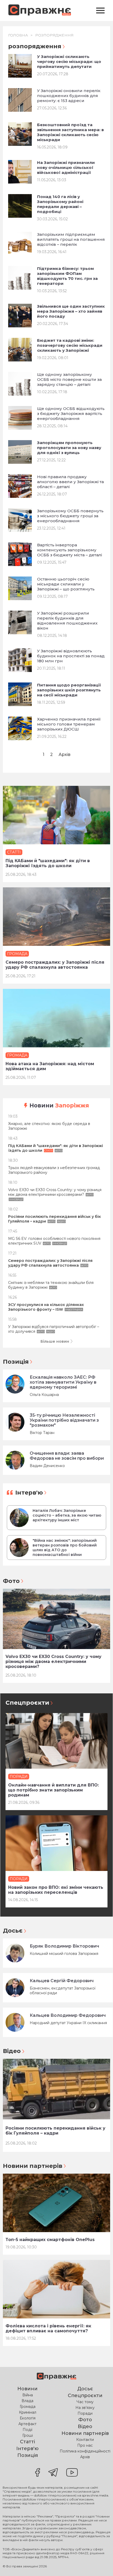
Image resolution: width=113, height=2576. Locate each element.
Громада (28, 2407)
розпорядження (54, 35)
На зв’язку (85, 2408)
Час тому (85, 2402)
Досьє (13, 1931)
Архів (65, 754)
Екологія (28, 2418)
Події (27, 2430)
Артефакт (27, 2424)
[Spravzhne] (40, 11)
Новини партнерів (33, 2166)
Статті (27, 2442)
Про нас (85, 2445)
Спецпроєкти (27, 1703)
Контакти (85, 2440)
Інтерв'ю (29, 1493)
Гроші (28, 2435)
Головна (18, 35)
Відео (12, 2051)
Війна (28, 2395)
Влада (27, 2401)
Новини (59, 1105)
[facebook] (38, 2473)
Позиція (16, 1362)
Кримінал (28, 2412)
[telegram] (53, 2473)
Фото (11, 1581)
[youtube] (72, 2473)
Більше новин (55, 1341)
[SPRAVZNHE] (56, 2377)
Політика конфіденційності (85, 2451)
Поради (85, 2413)
